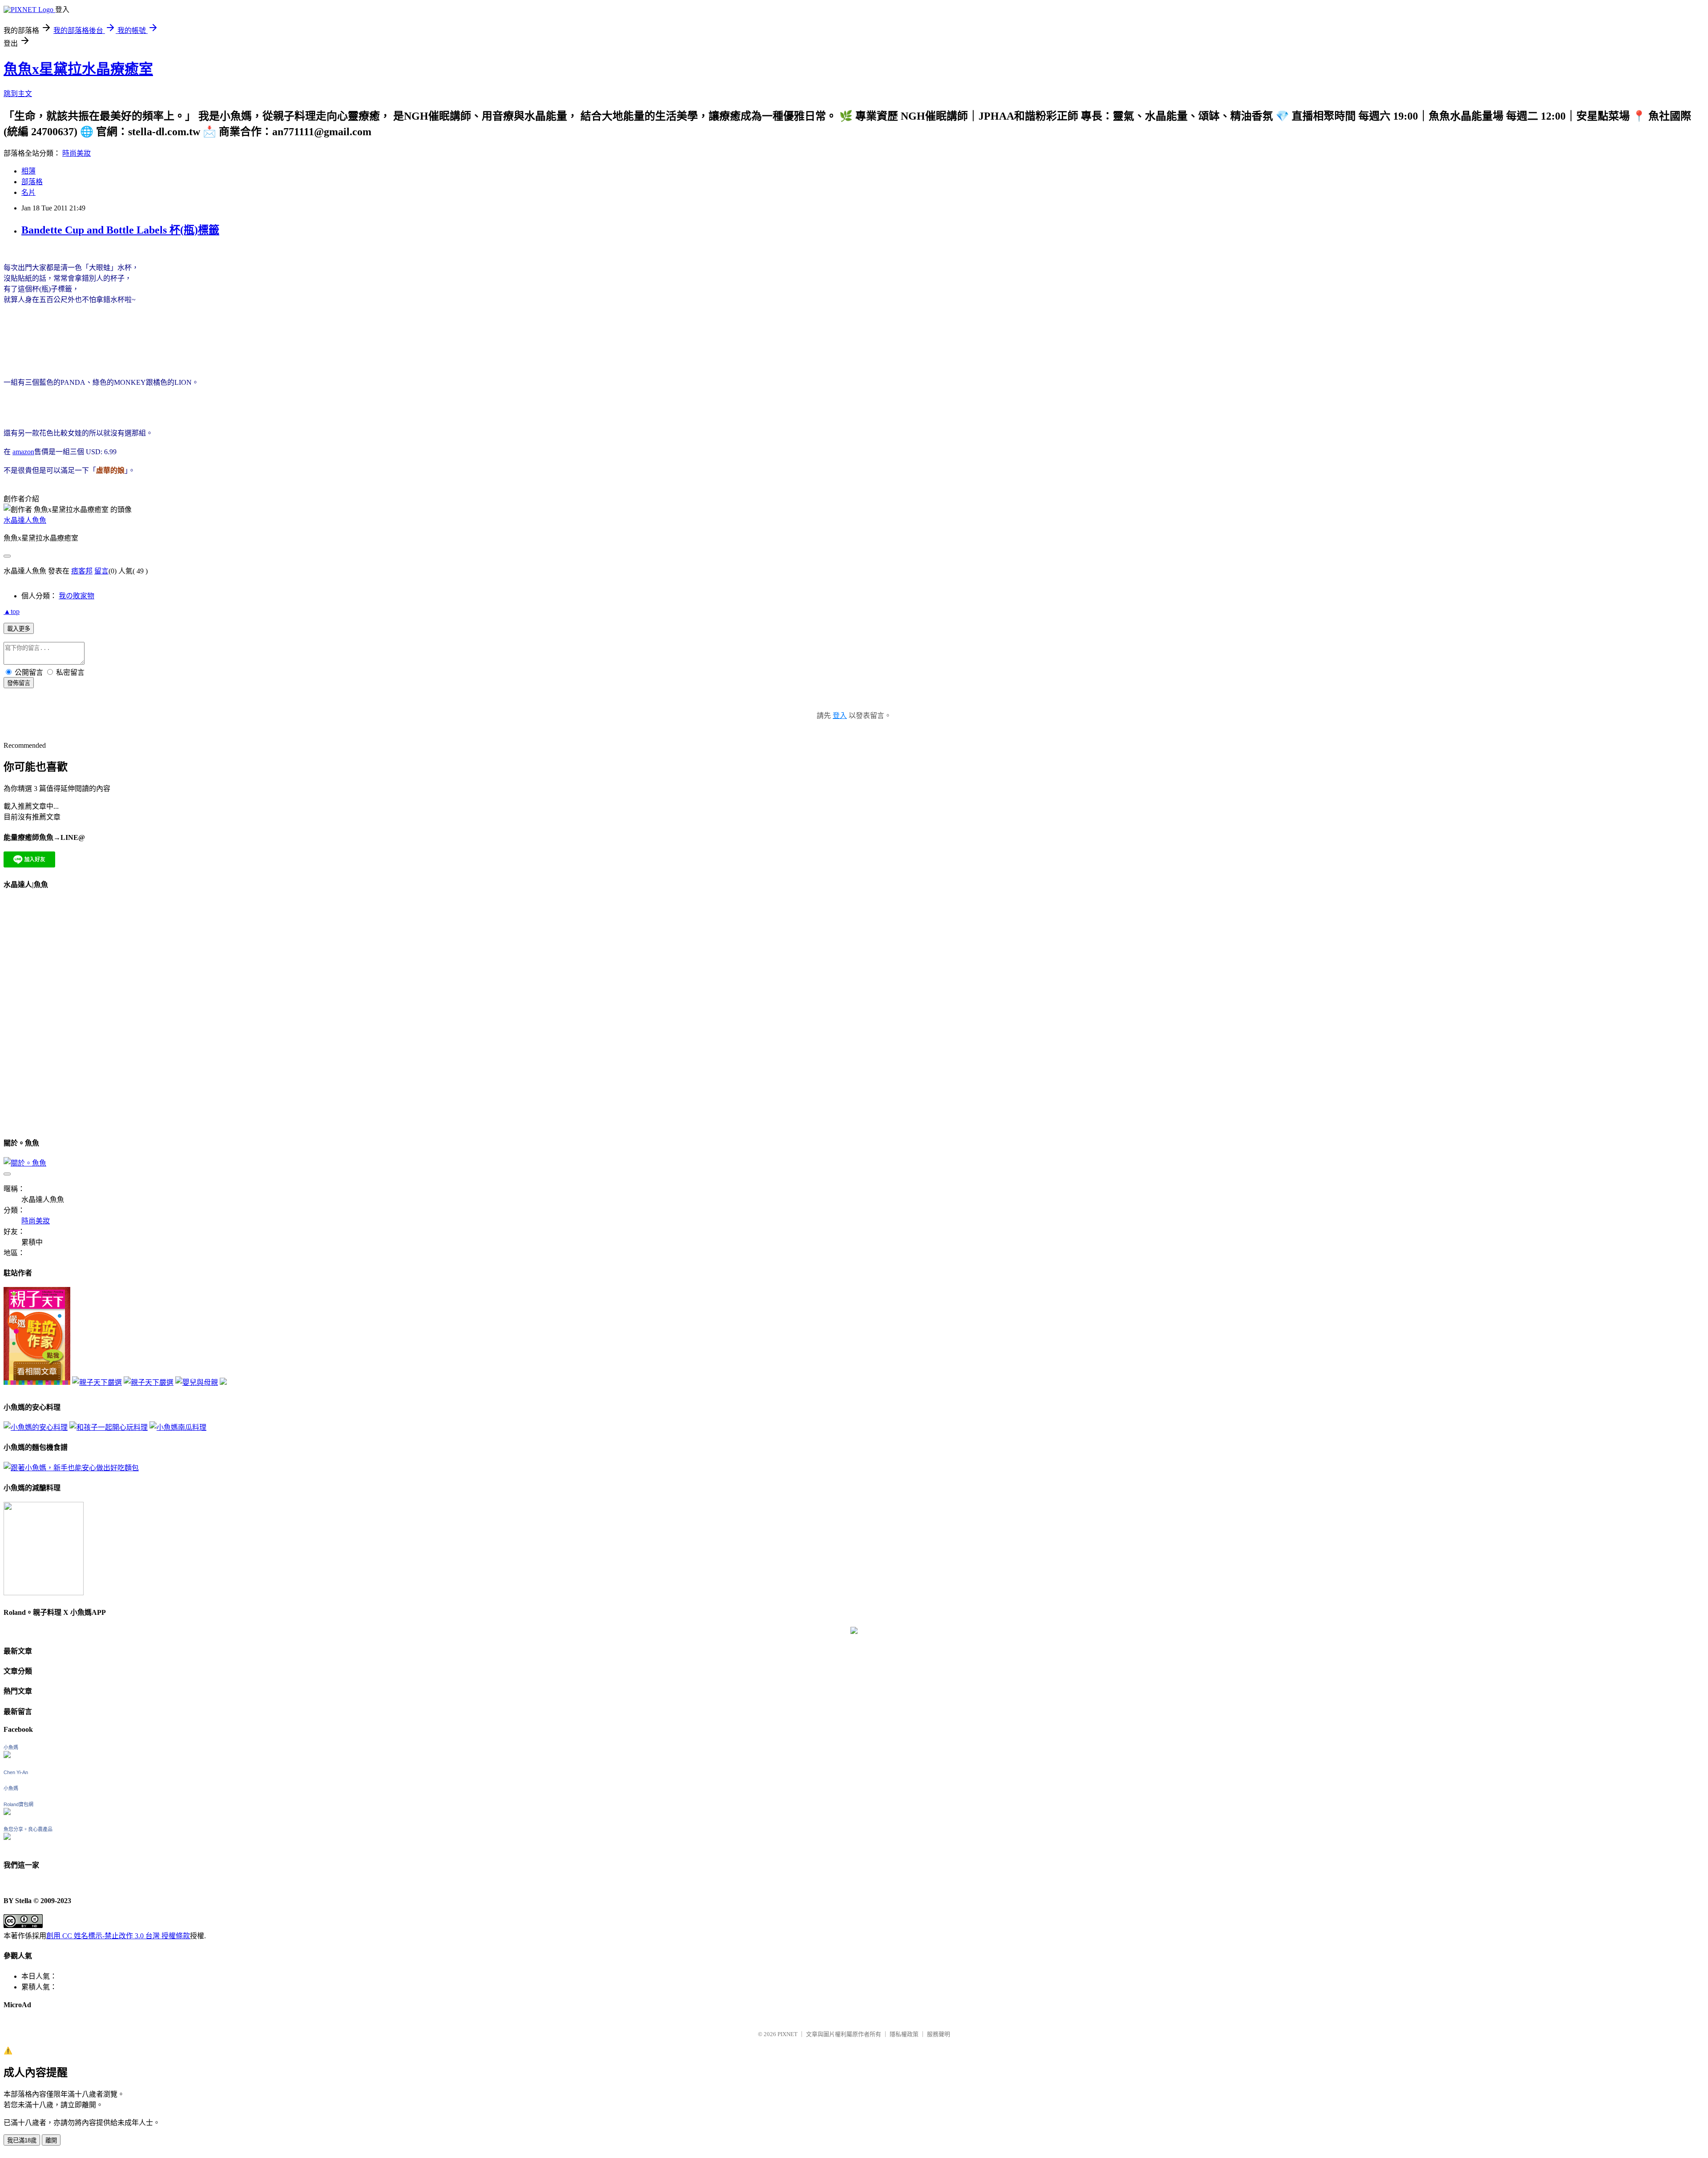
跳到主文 (18, 94)
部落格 (32, 182)
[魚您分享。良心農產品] (7, 1837)
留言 (101, 571)
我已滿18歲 (22, 2140)
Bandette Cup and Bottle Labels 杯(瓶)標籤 (120, 230)
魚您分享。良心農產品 (28, 1829)
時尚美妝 (77, 153)
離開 (51, 2140)
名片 (28, 192)
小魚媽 (11, 1747)
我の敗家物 (77, 596)
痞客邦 (82, 571)
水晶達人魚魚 (25, 520)
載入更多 (19, 629)
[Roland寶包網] (7, 1813)
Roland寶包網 (18, 1804)
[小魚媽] (7, 1756)
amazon (23, 452)
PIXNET (788, 2034)
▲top (12, 611)
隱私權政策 (904, 2034)
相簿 (28, 171)
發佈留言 (19, 683)
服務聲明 (939, 2034)
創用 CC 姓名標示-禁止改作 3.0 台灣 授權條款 (118, 1936)
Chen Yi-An (16, 1772)
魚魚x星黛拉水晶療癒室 (78, 69)
